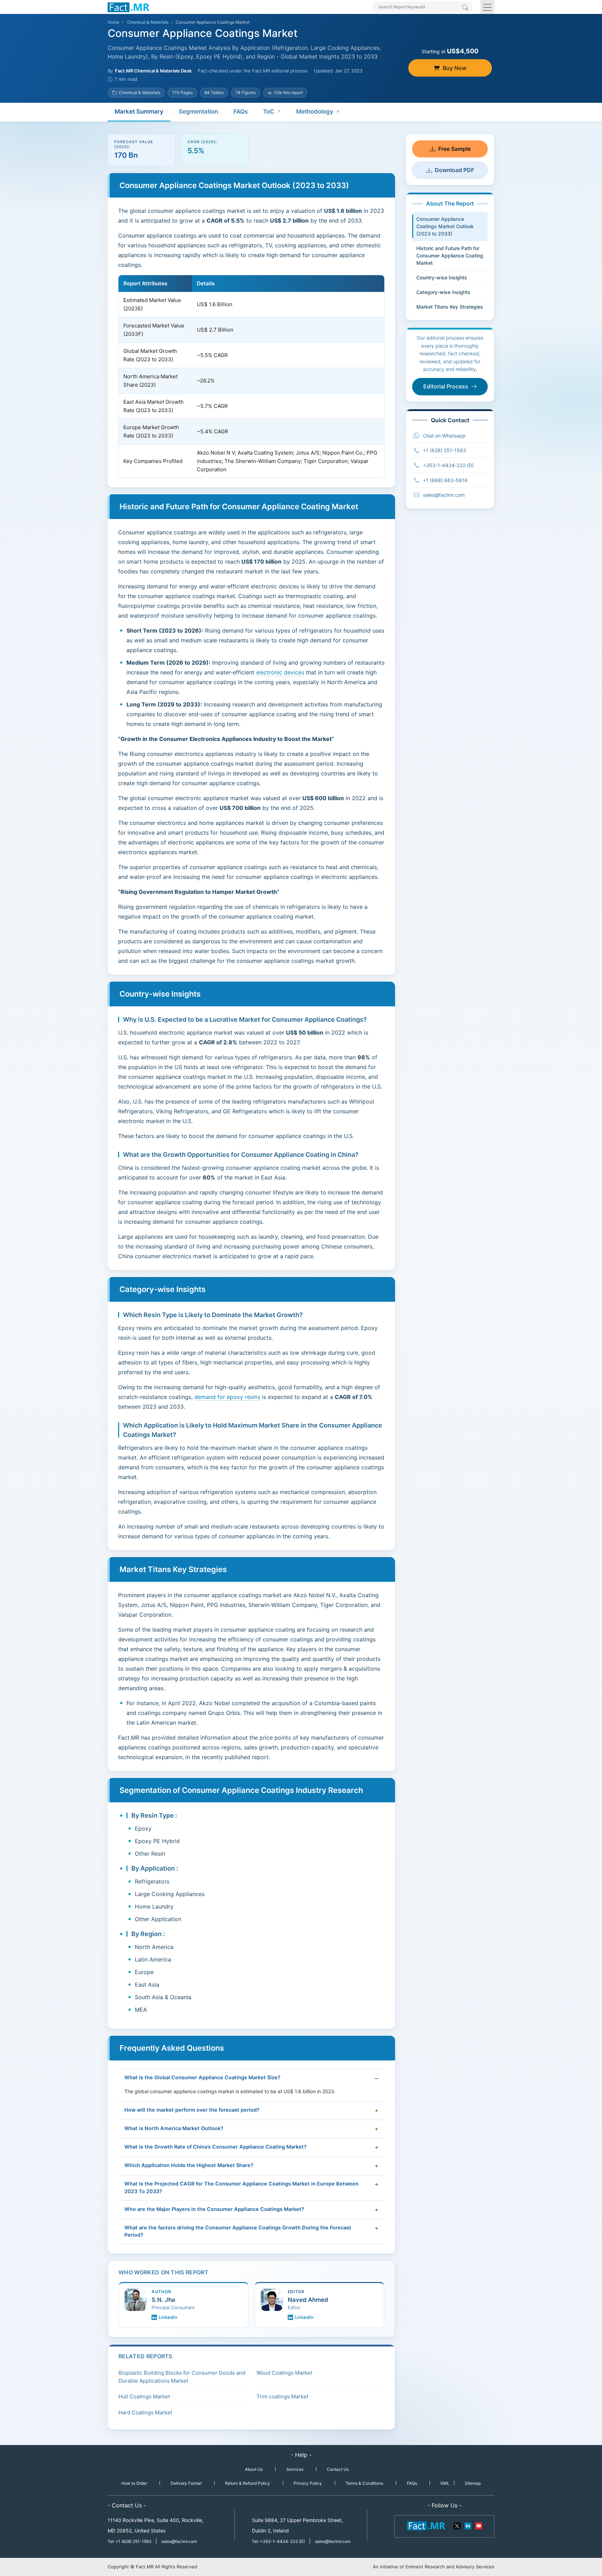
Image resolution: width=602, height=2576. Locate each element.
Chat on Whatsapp (444, 436)
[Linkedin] (468, 2525)
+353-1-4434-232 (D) (448, 465)
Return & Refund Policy (248, 2483)
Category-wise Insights (443, 292)
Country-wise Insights (442, 277)
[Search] (465, 8)
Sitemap (473, 2483)
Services (295, 2469)
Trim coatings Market (282, 2396)
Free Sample (454, 149)
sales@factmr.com (444, 495)
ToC (269, 111)
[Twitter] (457, 2525)
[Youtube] (478, 2525)
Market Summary (139, 111)
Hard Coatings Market (145, 2412)
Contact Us (338, 2469)
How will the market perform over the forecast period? (192, 2110)
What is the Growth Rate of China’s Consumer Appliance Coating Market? (215, 2147)
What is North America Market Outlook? (174, 2128)
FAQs (241, 111)
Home (113, 22)
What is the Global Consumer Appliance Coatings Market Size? (202, 2078)
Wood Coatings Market (284, 2373)
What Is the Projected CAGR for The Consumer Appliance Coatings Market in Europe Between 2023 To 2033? (241, 2188)
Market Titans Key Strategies (450, 307)
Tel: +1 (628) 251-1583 (130, 2541)
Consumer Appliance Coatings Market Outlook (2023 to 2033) (445, 226)
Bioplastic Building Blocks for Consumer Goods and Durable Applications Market (182, 2377)
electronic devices (280, 672)
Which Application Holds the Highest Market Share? (189, 2165)
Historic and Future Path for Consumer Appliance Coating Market (450, 256)
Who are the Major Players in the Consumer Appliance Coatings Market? (214, 2209)
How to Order (134, 2483)
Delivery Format (186, 2483)
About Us (254, 2469)
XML (445, 2483)
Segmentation (198, 111)
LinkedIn (168, 2317)
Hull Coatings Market (144, 2396)
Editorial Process (446, 386)
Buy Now (455, 68)
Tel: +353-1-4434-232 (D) (278, 2541)
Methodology (315, 111)
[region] (251, 377)
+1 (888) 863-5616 (445, 480)
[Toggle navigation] (487, 7)
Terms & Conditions (364, 2483)
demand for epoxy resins (228, 1397)
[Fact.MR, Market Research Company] (129, 7)
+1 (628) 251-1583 (445, 450)
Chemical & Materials (148, 22)
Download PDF (454, 170)
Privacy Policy (308, 2483)
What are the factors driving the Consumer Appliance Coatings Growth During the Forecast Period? (238, 2231)
